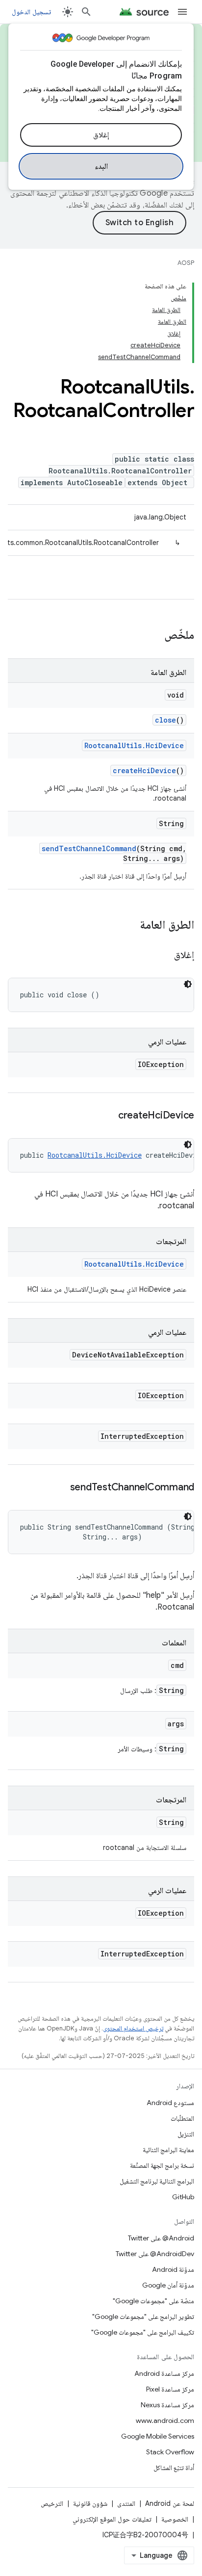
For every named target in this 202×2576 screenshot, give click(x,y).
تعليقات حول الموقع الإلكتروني (112, 2519)
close (165, 720)
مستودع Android (170, 2103)
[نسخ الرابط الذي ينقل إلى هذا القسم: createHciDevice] (108, 1116)
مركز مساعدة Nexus (167, 2405)
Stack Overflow (170, 2452)
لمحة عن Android (170, 2503)
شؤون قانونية (90, 2503)
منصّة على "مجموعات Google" (153, 2301)
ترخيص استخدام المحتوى (133, 2028)
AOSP (186, 263)
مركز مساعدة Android (164, 2373)
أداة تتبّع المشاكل (174, 2468)
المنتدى (126, 2503)
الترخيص (52, 2503)
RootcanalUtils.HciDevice (134, 745)
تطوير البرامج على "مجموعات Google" (143, 2316)
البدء (101, 166)
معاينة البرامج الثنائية (168, 2150)
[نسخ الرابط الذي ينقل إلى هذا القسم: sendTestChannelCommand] (60, 1488)
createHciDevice (144, 770)
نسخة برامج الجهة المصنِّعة (162, 2165)
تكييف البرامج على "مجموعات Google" (143, 2332)
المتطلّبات (182, 2118)
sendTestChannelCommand (89, 848)
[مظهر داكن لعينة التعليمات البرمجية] (188, 984)
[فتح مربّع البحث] (86, 12)
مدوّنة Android (173, 2269)
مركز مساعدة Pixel (170, 2389)
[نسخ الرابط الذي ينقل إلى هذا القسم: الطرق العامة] (130, 926)
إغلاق (101, 135)
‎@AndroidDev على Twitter (155, 2254)
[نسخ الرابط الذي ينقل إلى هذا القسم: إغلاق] (164, 956)
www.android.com (165, 2420)
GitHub (183, 2197)
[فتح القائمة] (182, 12)
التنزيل (186, 2134)
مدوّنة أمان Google (168, 2285)
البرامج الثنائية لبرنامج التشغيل (157, 2181)
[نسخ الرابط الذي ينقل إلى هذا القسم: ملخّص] (154, 636)
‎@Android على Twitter (161, 2238)
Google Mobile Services (158, 2436)
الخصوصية (175, 2519)
